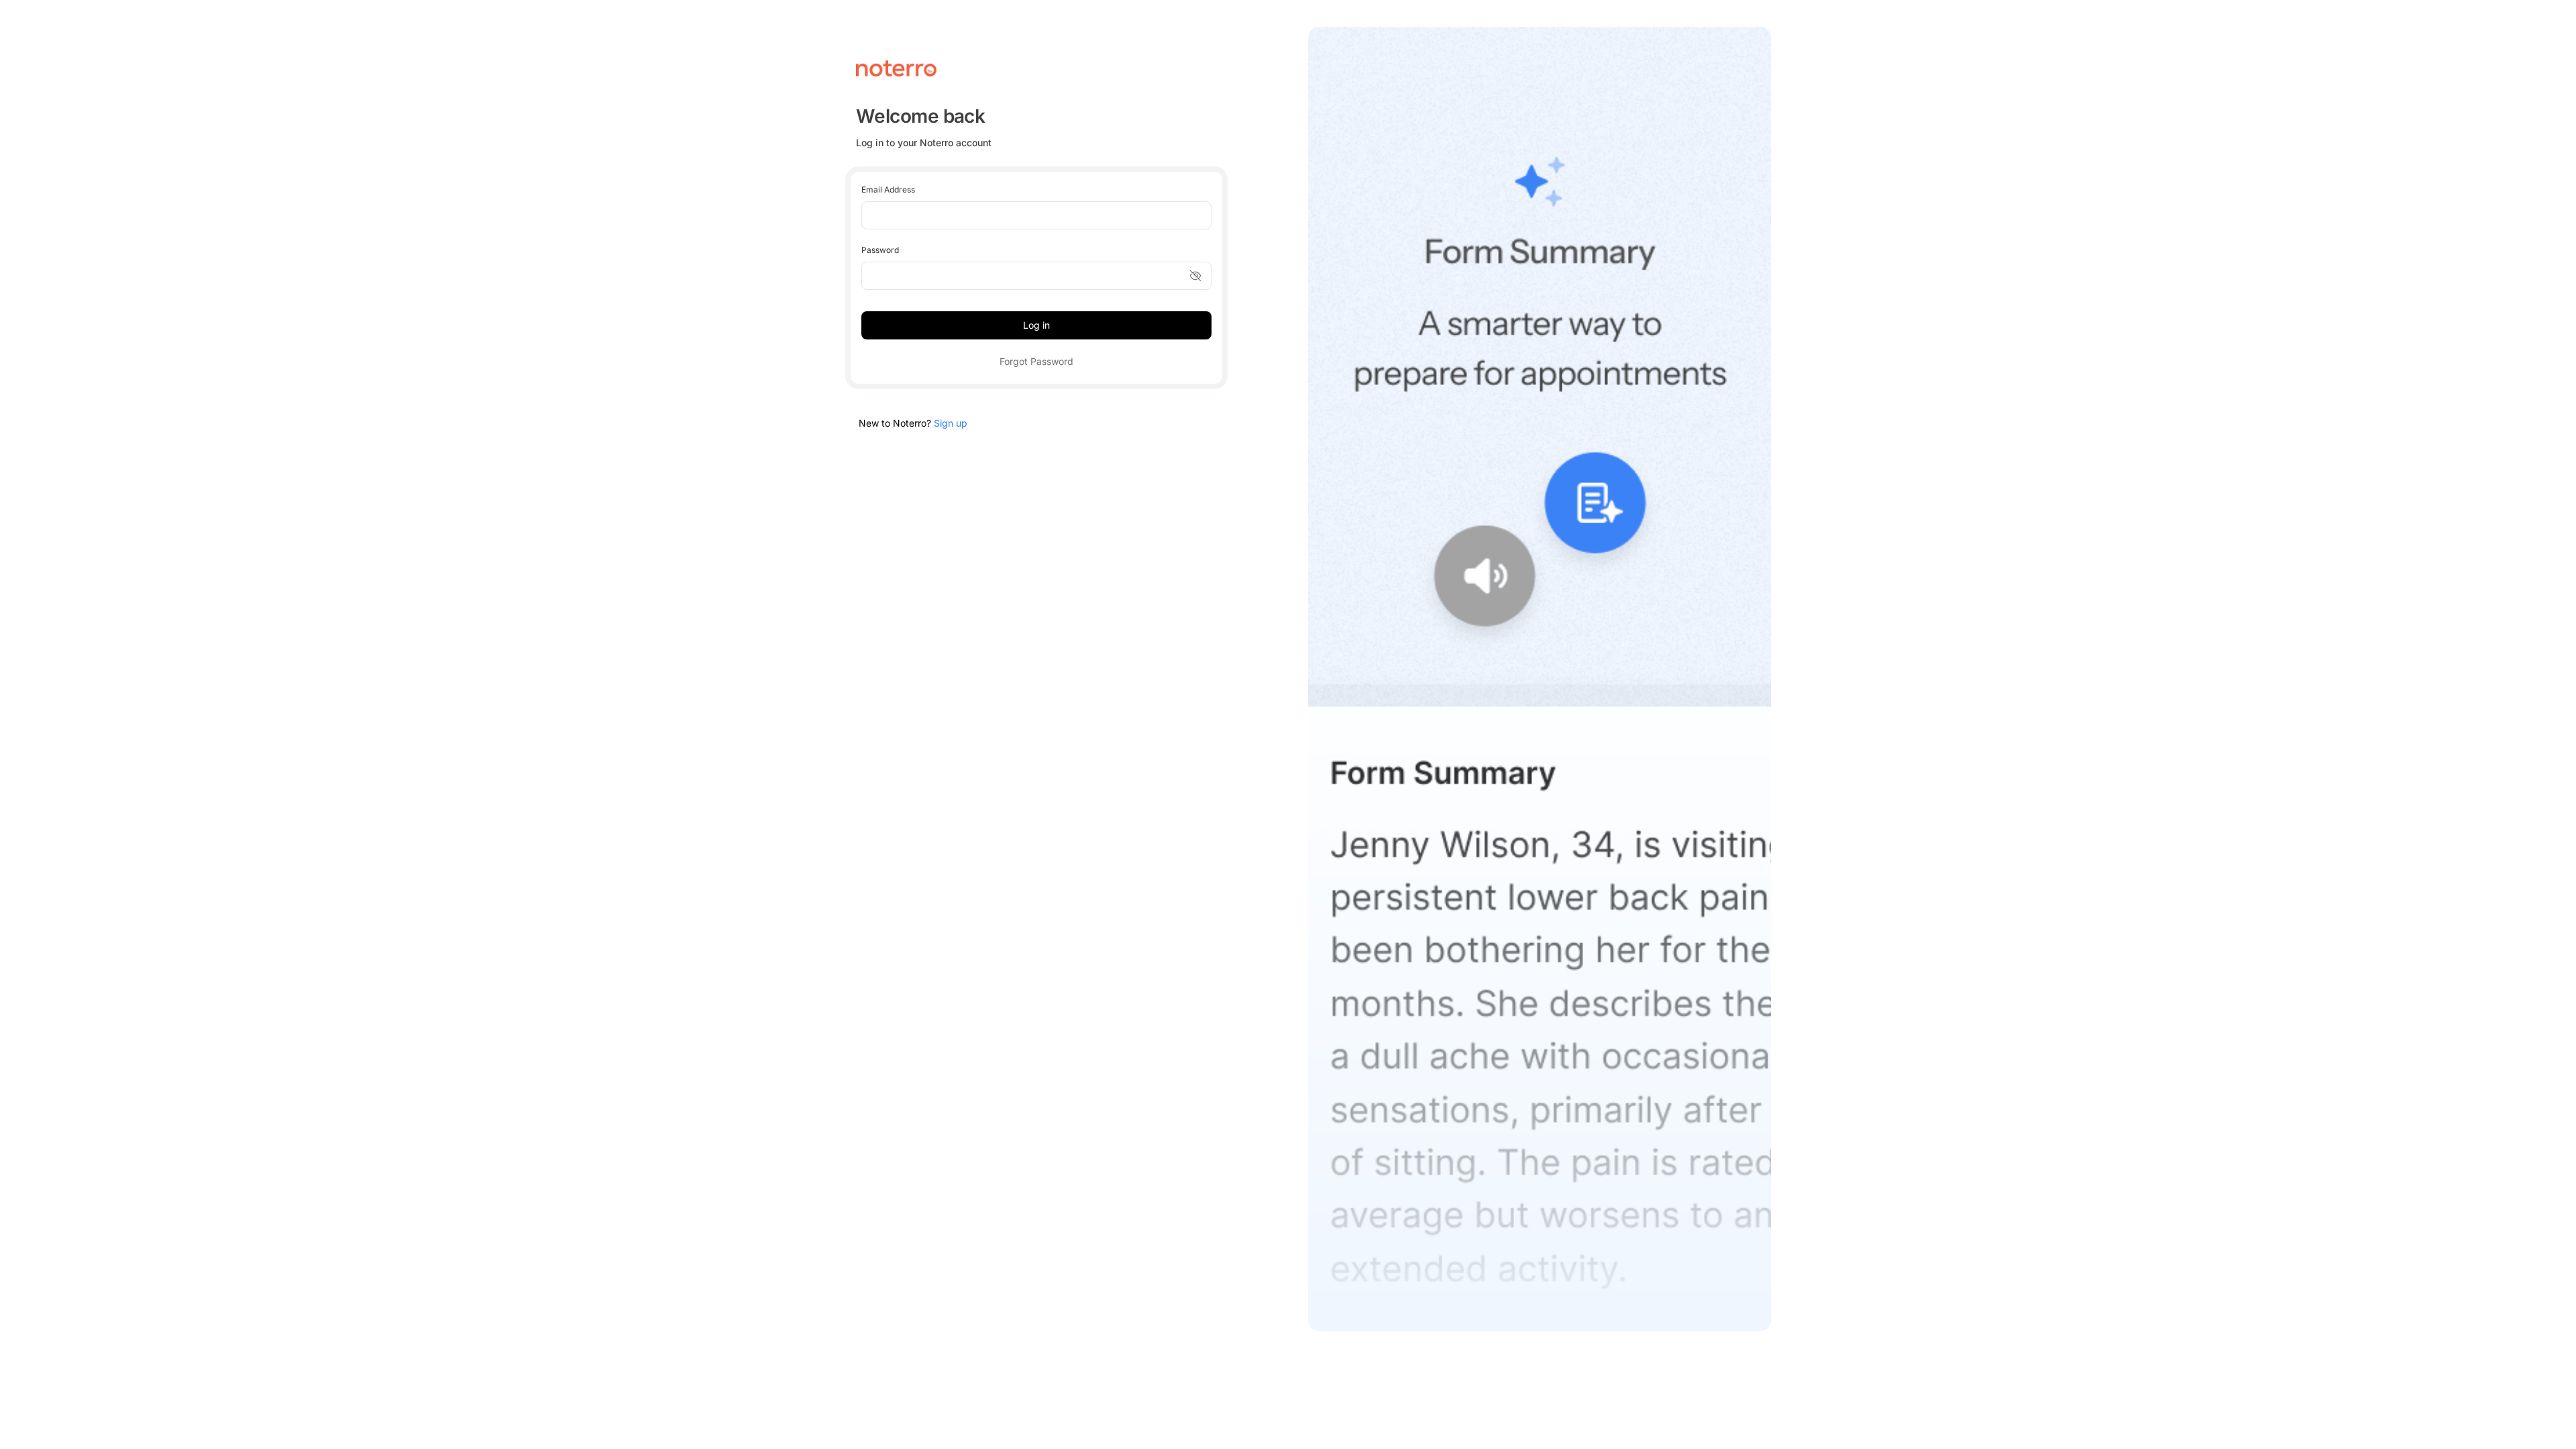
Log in (1036, 325)
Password (880, 250)
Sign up (951, 423)
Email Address (888, 190)
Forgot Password (1036, 361)
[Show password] (1195, 276)
